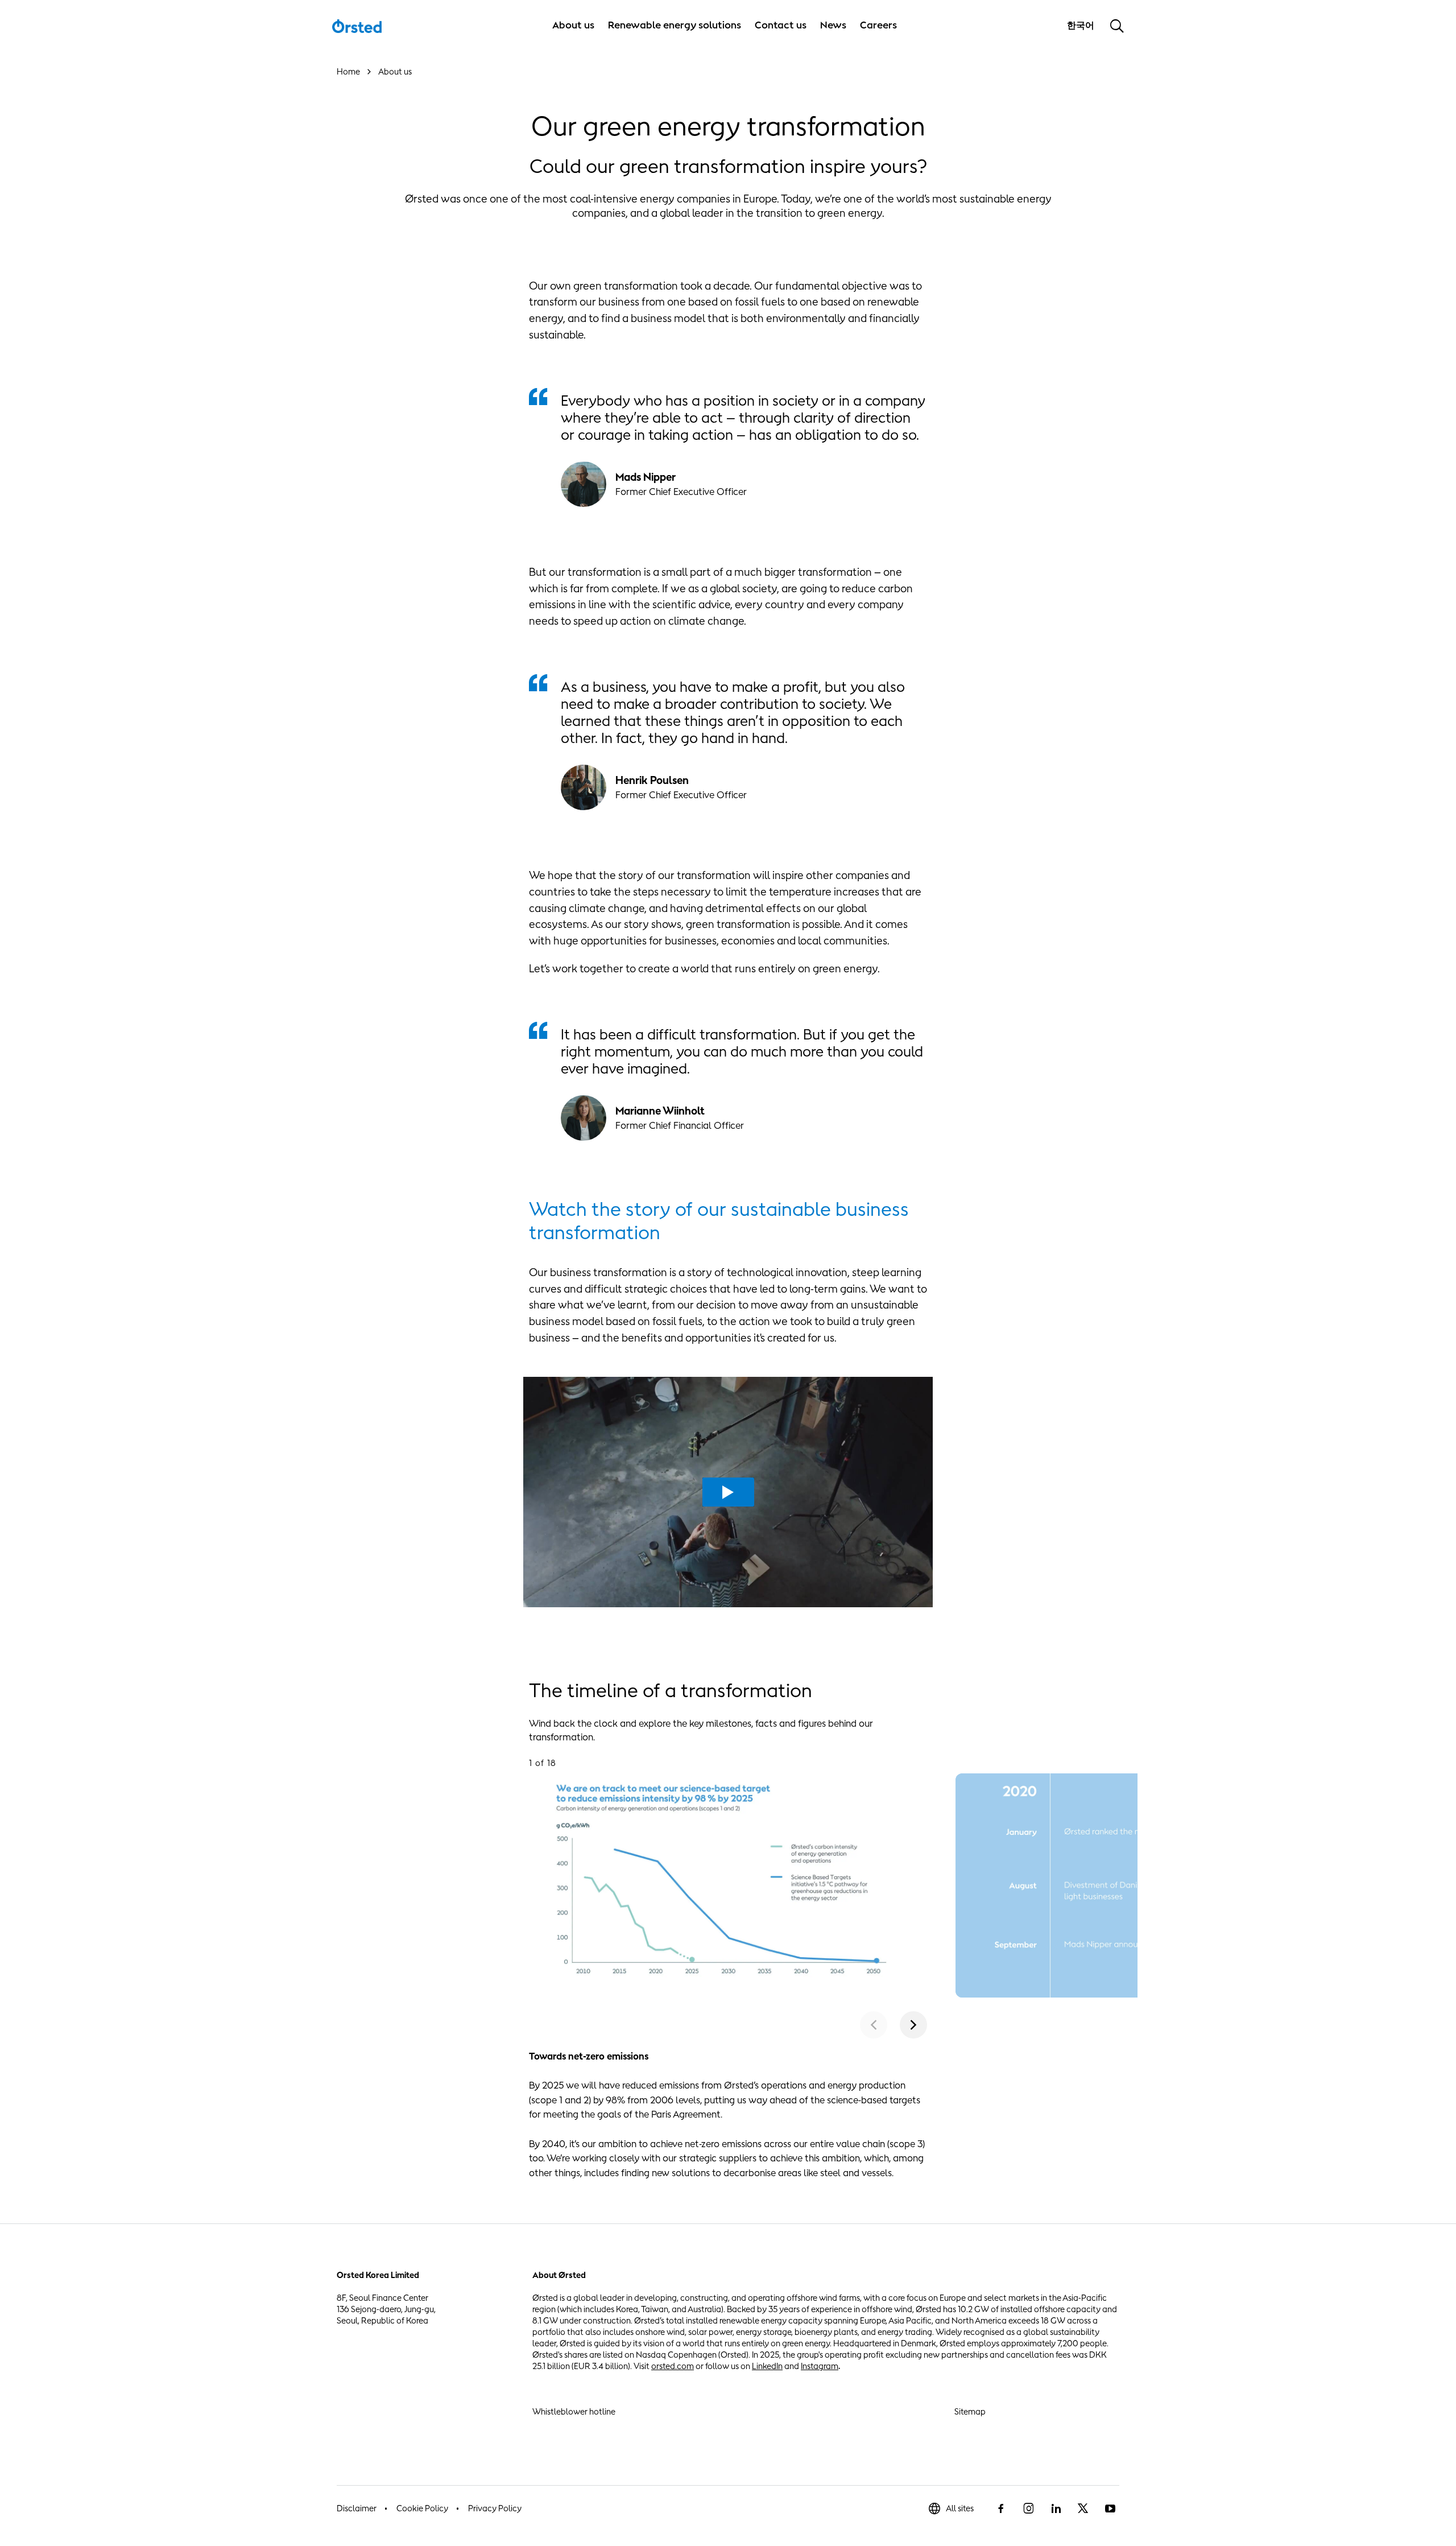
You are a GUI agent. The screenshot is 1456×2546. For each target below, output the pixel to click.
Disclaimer (357, 2508)
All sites (960, 2508)
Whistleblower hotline (574, 2411)
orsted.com (673, 2366)
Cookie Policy (422, 2508)
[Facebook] (1001, 2508)
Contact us (781, 25)
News (833, 25)
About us (573, 25)
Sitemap (970, 2411)
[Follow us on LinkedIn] (1056, 2508)
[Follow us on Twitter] (1083, 2508)
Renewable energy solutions (675, 25)
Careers (878, 25)
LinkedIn (767, 2366)
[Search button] (1117, 26)
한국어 (1082, 25)
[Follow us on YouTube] (1110, 2508)
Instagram (820, 2366)
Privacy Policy (495, 2508)
